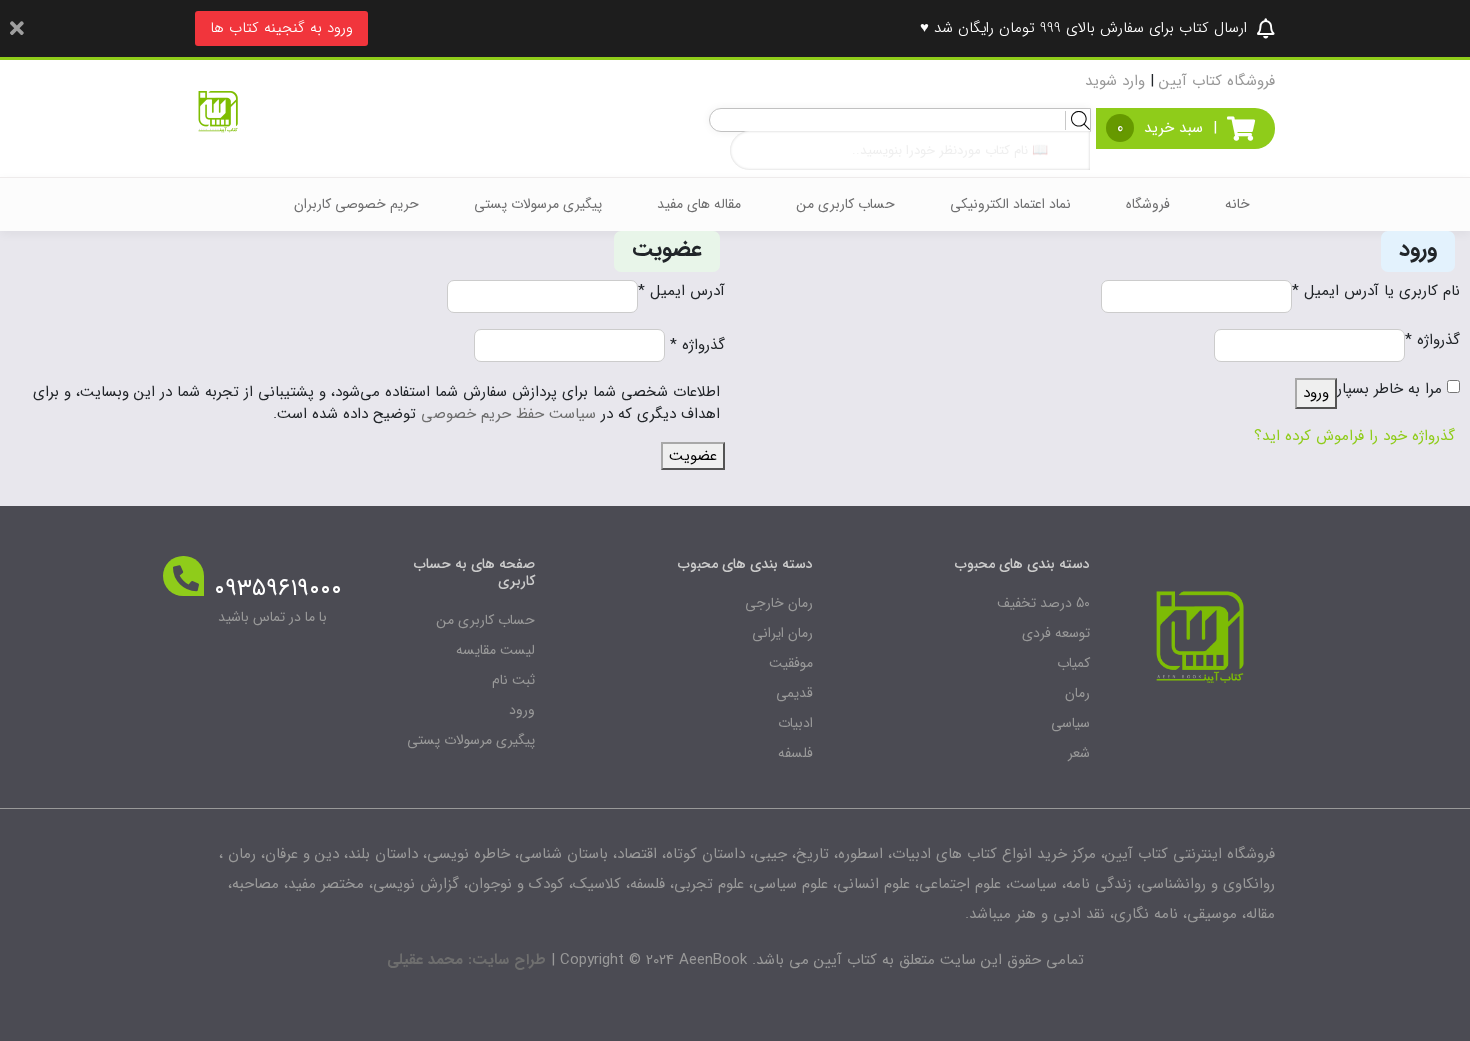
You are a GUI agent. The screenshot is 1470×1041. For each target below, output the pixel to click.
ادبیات (795, 723)
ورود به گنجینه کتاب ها (281, 28)
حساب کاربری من (845, 204)
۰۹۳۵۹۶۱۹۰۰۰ (278, 589)
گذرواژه (1432, 340)
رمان (1077, 693)
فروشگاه (1148, 204)
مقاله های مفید (699, 204)
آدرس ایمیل (681, 291)
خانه (1237, 204)
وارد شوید (1115, 81)
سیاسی (1070, 723)
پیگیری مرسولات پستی (538, 204)
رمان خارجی (779, 603)
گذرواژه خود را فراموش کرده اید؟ (1354, 436)
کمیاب (1073, 663)
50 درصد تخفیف (1043, 603)
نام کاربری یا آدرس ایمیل (1376, 291)
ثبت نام (513, 680)
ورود (1316, 393)
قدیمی (794, 693)
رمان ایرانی (782, 633)
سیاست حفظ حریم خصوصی (508, 414)
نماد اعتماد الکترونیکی (1010, 204)
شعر (1079, 753)
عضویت (693, 456)
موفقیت (791, 663)
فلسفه (795, 753)
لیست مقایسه (495, 650)
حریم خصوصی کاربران (356, 204)
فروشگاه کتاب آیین (1217, 81)
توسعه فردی (1056, 633)
